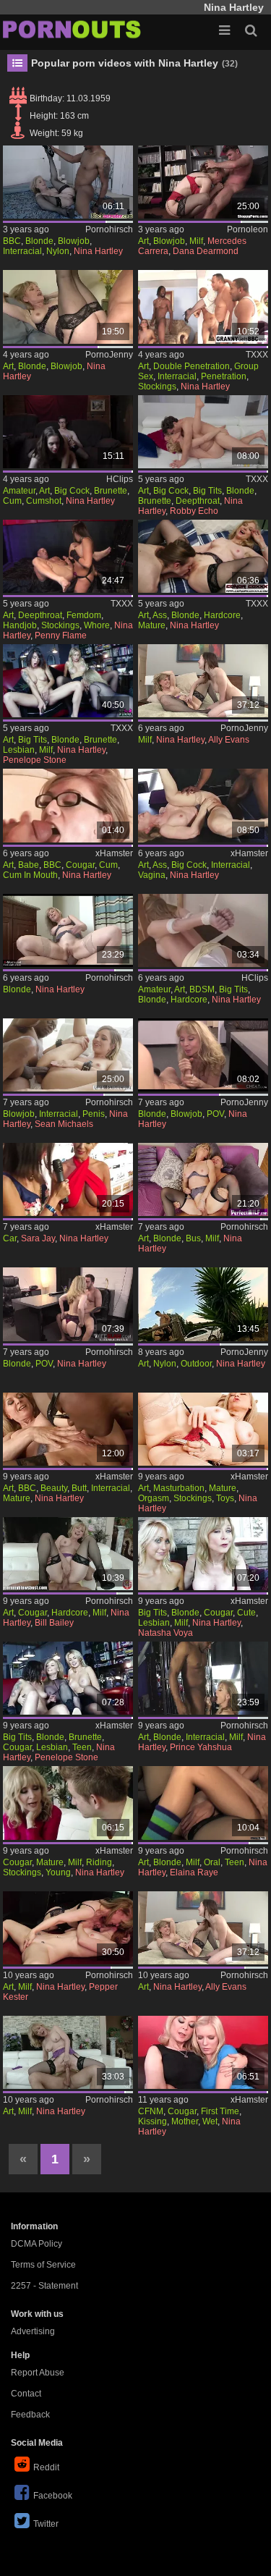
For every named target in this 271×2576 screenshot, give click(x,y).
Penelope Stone (35, 760)
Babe (29, 865)
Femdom (84, 615)
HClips (120, 479)
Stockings (157, 387)
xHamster (114, 853)
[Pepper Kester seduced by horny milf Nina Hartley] (68, 1928)
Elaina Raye (194, 1872)
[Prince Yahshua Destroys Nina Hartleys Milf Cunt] (203, 1678)
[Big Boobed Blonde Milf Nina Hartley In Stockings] (203, 930)
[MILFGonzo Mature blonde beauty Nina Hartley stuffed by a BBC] (68, 1429)
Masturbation (179, 1488)
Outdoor (196, 1364)
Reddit (46, 2467)
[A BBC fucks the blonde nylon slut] (68, 182)
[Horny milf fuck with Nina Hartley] (68, 2052)
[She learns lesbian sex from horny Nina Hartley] (203, 1928)
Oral (212, 1862)
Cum (12, 501)
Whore (97, 625)
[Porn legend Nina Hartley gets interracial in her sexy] (203, 805)
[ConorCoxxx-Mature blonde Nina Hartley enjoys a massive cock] (203, 556)
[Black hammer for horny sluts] (68, 1055)
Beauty (54, 1488)
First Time (220, 2111)
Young (58, 1872)
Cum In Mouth (30, 875)
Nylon (58, 251)
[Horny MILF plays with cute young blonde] (203, 1554)
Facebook (53, 2496)
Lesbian (19, 750)
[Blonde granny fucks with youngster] (68, 307)
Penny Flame (61, 635)
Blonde (39, 241)
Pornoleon (248, 229)
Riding (99, 1862)
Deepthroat (198, 501)
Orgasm (154, 1498)
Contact (26, 2394)
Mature (152, 625)
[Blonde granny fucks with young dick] (68, 930)
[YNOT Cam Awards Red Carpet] (68, 1179)
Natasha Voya (165, 1633)
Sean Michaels (64, 1124)
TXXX (257, 355)
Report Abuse (38, 2373)
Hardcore (222, 615)
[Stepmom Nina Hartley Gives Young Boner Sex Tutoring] (203, 1179)
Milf (196, 241)
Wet (210, 2121)
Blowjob (74, 241)
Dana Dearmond (206, 251)
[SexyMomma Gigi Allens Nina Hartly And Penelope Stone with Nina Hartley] (68, 681)
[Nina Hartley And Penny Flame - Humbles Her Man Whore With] (68, 556)
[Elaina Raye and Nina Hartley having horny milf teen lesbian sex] (203, 1803)
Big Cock (72, 491)
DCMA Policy (36, 2244)
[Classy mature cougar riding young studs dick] (68, 1803)
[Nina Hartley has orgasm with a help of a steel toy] (203, 1429)
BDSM (202, 989)
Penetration (224, 376)
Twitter (46, 2524)
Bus (193, 1238)
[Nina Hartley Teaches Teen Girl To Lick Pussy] (203, 2052)
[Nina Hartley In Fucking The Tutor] (68, 432)
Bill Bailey (54, 1623)
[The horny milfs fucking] (203, 182)
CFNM (151, 2111)
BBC (12, 241)
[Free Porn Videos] (72, 29)
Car (10, 1238)
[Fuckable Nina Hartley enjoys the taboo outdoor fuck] (203, 1304)
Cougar (80, 865)
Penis (94, 1114)
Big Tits (207, 491)
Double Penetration (192, 366)
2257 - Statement (44, 2286)
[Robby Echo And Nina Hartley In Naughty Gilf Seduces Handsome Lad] (203, 432)
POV (215, 1114)
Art (143, 241)
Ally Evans (229, 740)
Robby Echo (194, 511)
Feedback (30, 2415)
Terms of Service (43, 2265)
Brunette (111, 491)
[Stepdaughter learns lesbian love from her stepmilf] (203, 681)
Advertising (33, 2331)
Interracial (22, 251)
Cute (246, 1613)
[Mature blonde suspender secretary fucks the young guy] (68, 1304)
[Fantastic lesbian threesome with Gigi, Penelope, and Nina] (68, 1678)
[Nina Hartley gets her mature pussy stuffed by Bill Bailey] (68, 1554)
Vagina (152, 875)
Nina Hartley (98, 251)
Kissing (152, 2121)
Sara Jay (38, 1238)
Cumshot (44, 501)
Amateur (19, 491)
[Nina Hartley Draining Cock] (68, 805)
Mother (185, 2121)
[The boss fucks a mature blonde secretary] (203, 1055)
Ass (160, 615)
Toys (225, 1498)
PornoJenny (109, 355)
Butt (79, 1488)
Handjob (20, 625)
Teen (82, 1747)
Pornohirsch (109, 229)
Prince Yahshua (201, 1747)
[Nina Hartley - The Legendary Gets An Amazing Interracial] (203, 307)
